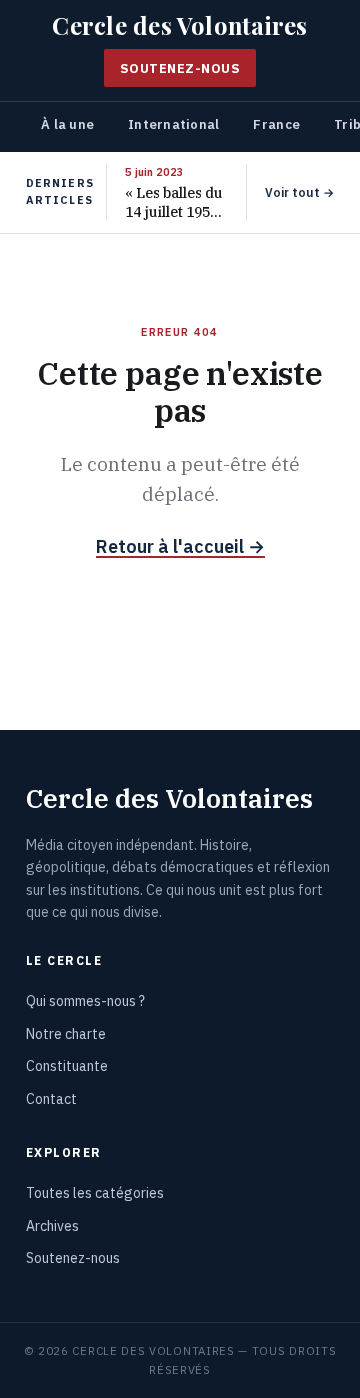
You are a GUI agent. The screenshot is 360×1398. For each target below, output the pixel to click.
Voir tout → (299, 192)
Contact (51, 1099)
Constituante (67, 1066)
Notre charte (66, 1034)
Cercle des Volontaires (179, 26)
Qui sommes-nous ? (85, 1001)
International (173, 124)
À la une (67, 124)
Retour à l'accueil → (180, 546)
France (276, 124)
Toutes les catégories (95, 1193)
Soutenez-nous (180, 68)
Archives (52, 1226)
